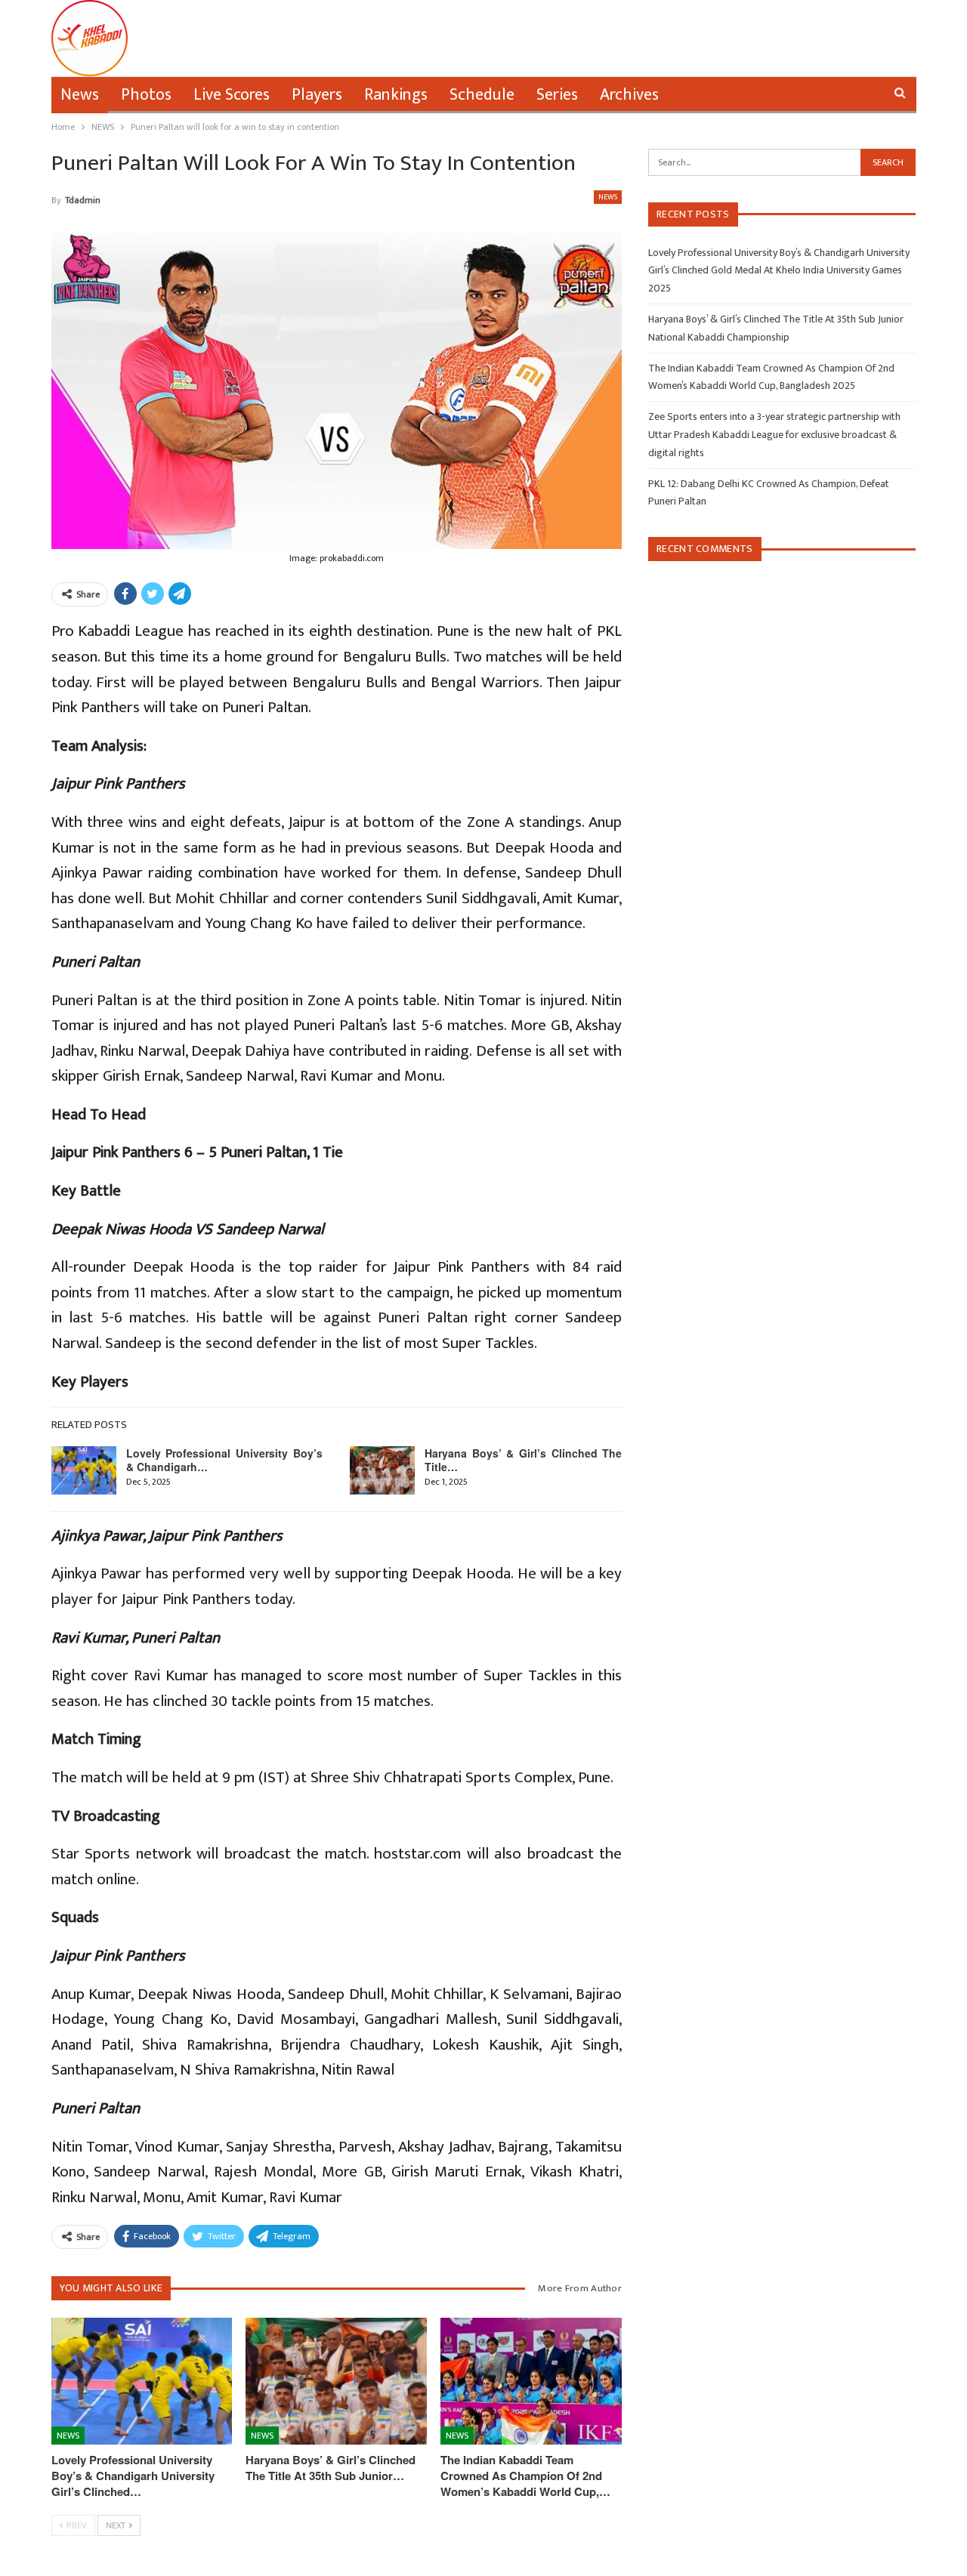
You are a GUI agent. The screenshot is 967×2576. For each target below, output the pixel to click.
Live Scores (232, 95)
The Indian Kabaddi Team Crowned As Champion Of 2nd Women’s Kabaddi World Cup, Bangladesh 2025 (771, 377)
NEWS (608, 197)
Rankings (396, 95)
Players (317, 95)
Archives (629, 95)
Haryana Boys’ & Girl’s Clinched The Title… (523, 1460)
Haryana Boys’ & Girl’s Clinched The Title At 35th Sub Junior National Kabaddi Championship (776, 328)
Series (557, 95)
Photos (146, 95)
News (80, 95)
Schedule (482, 95)
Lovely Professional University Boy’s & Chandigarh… (225, 1460)
